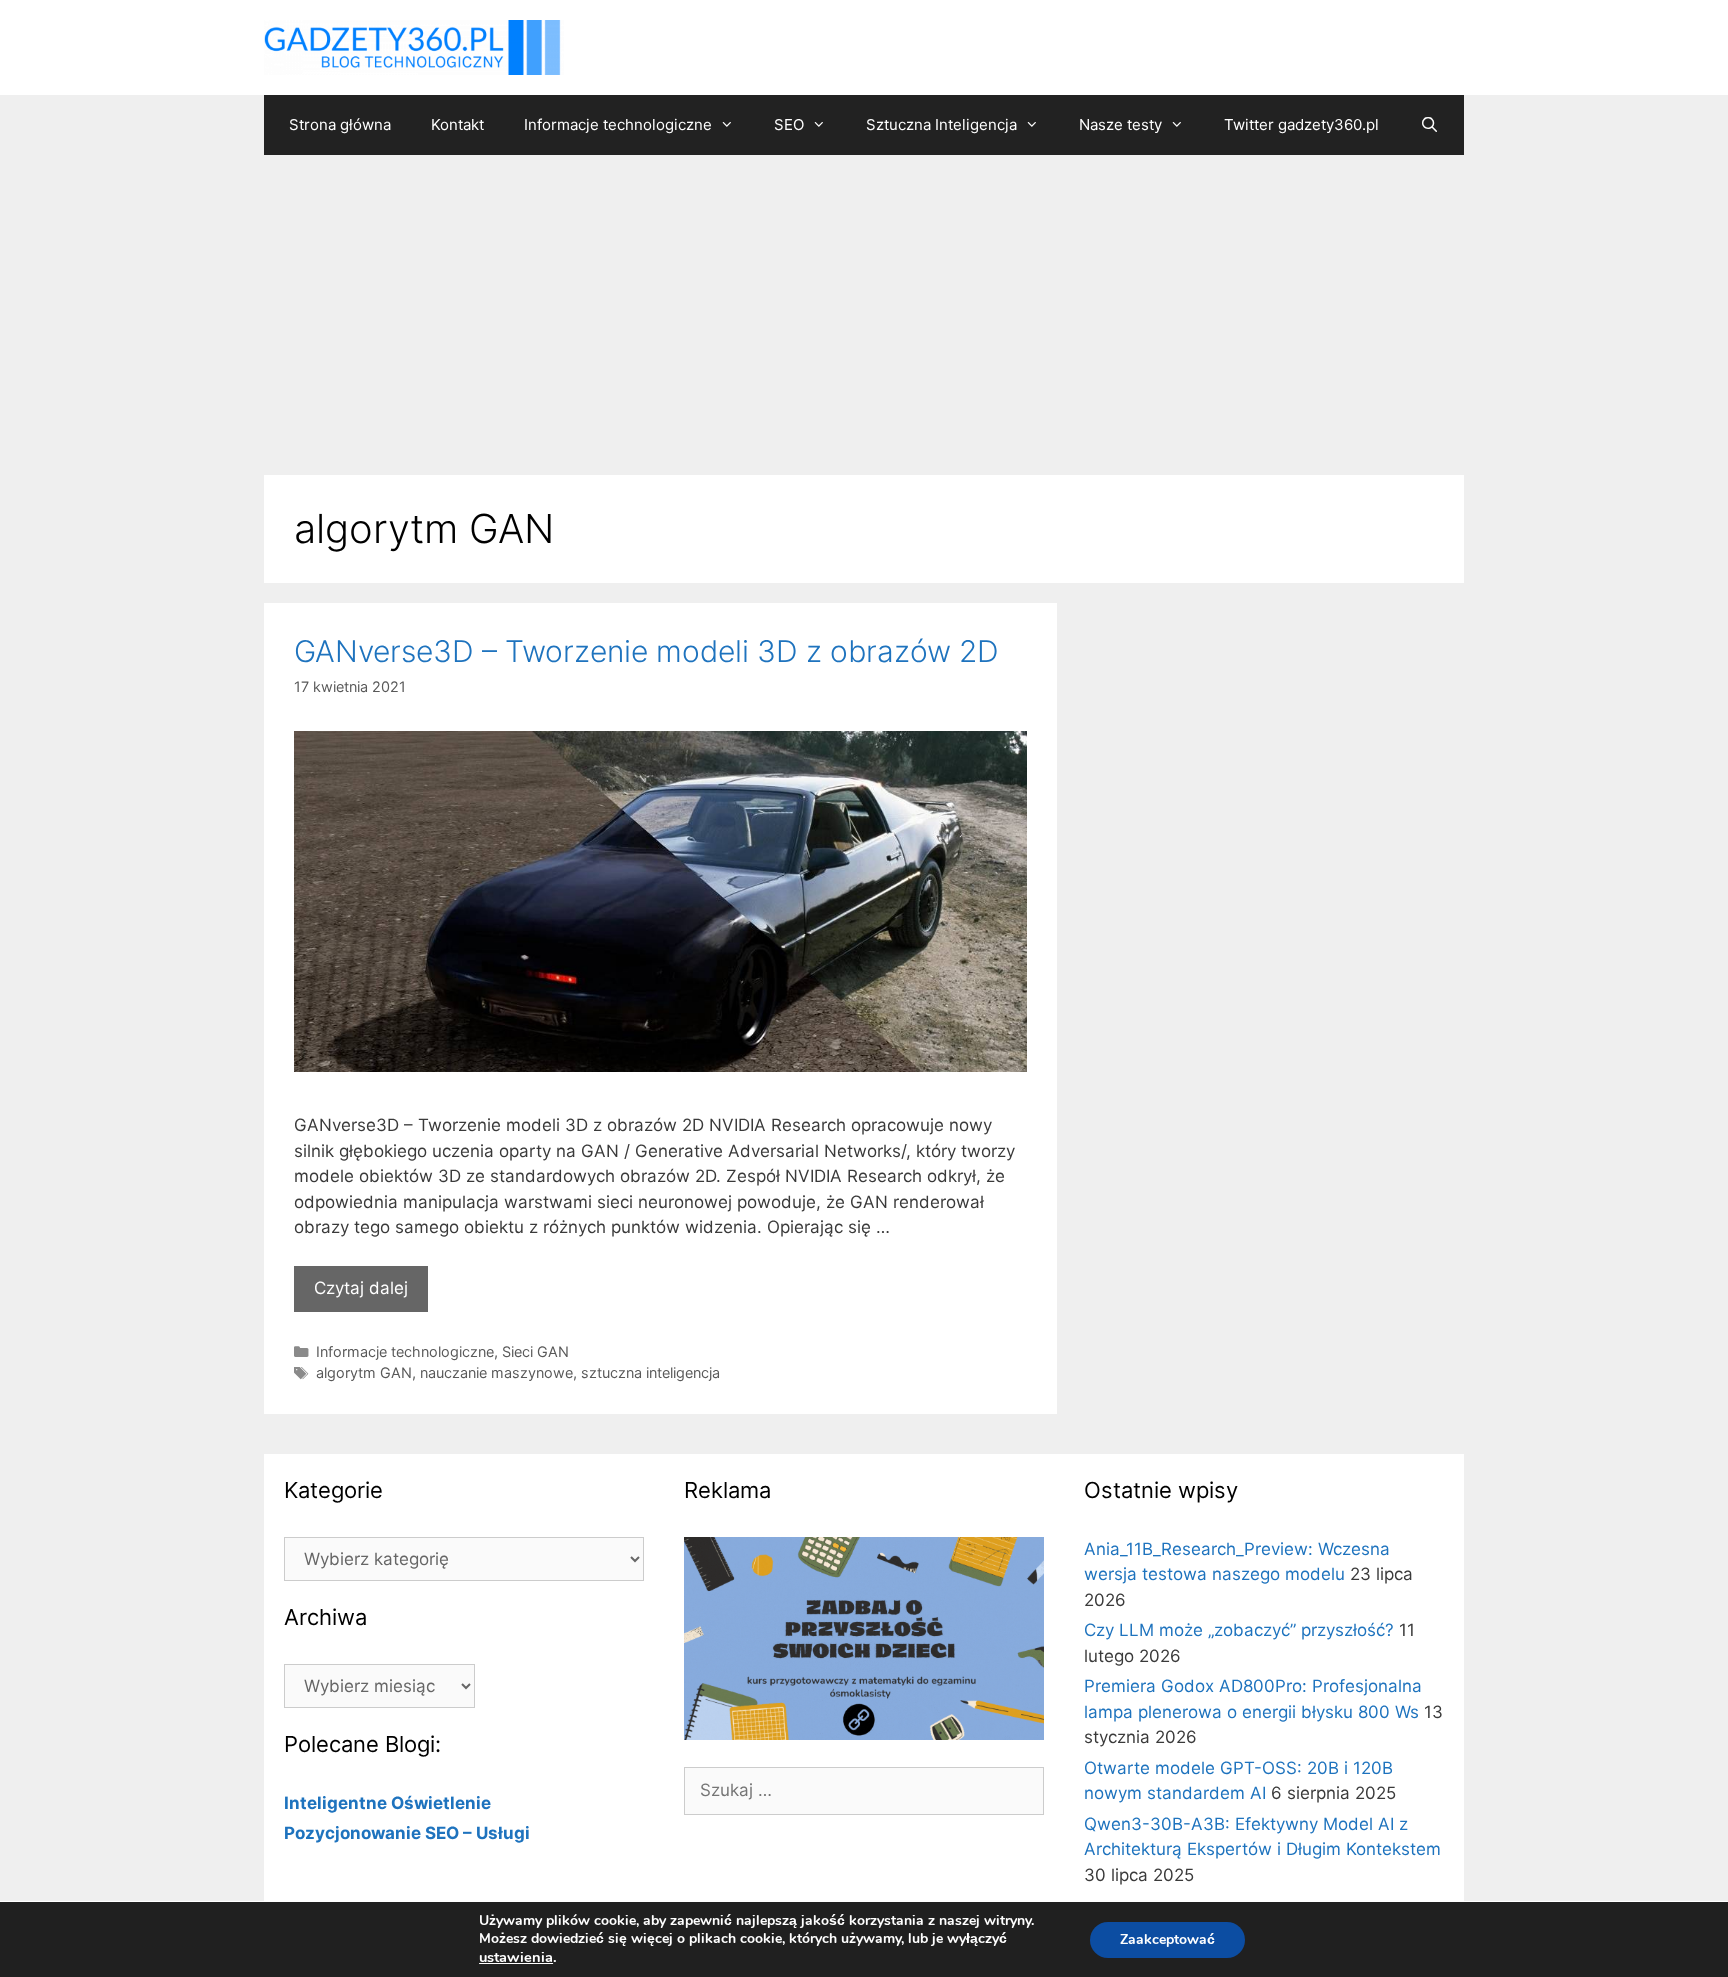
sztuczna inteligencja (650, 1372)
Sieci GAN (535, 1351)
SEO (789, 124)
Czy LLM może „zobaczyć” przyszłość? (1239, 1630)
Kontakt (457, 124)
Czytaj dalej (361, 1288)
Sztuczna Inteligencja (941, 124)
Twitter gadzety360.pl (1301, 124)
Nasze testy (1120, 124)
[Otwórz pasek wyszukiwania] (1428, 125)
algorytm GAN (364, 1372)
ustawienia (516, 1957)
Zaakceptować (1167, 1939)
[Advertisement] (864, 305)
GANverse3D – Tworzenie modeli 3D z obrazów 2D (646, 651)
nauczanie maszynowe (496, 1372)
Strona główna (340, 124)
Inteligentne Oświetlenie (387, 1803)
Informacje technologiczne (618, 124)
